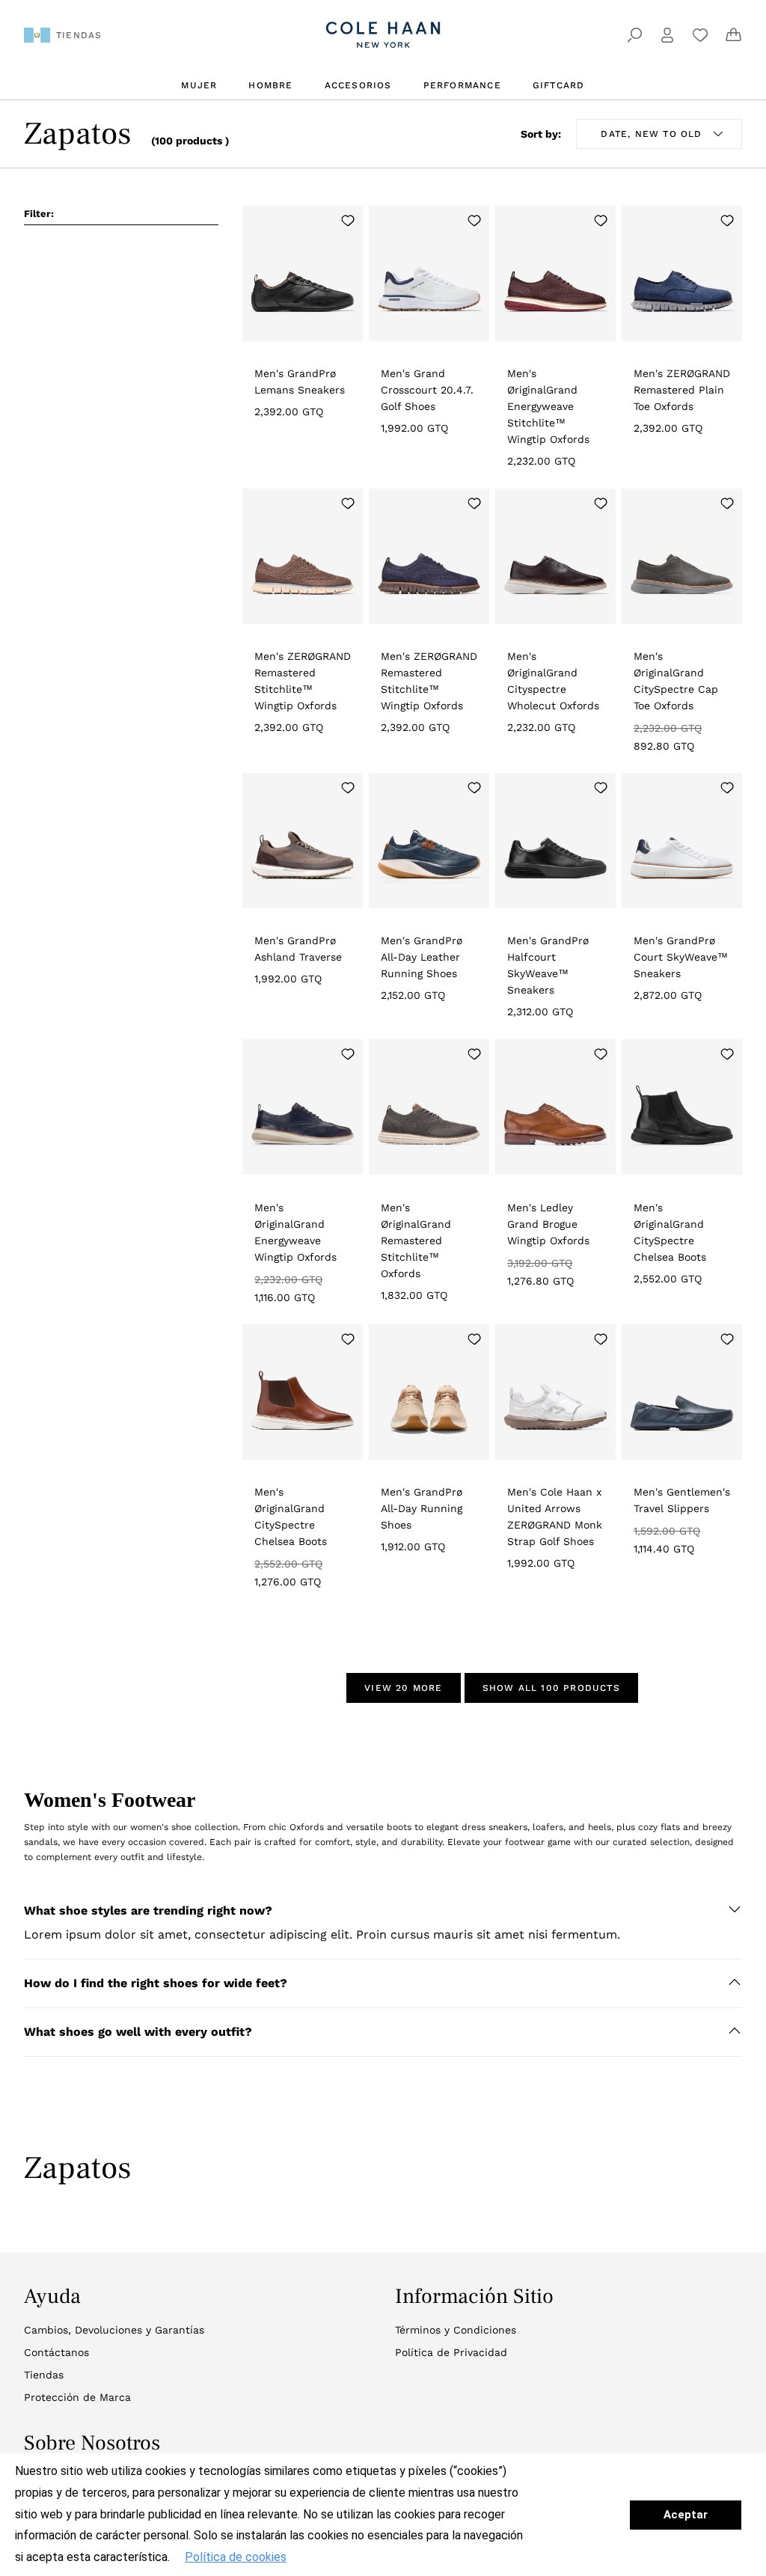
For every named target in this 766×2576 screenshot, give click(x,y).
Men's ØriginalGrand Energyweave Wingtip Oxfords (295, 1232)
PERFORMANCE (462, 85)
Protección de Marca (77, 2397)
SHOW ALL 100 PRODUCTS (551, 1688)
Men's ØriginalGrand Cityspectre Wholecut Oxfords (553, 681)
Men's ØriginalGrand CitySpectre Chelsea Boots (670, 1232)
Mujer (199, 85)
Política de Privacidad (451, 2352)
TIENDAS (79, 35)
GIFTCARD (559, 85)
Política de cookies (236, 2557)
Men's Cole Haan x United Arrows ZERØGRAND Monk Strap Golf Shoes (555, 1517)
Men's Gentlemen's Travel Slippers (682, 1500)
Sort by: (541, 134)
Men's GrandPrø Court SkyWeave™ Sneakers (681, 957)
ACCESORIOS (358, 85)
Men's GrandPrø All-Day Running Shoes (422, 1508)
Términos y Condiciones (456, 2330)
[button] (383, 1911)
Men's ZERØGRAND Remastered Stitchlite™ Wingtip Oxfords (303, 681)
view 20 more (403, 1688)
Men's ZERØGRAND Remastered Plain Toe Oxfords (682, 390)
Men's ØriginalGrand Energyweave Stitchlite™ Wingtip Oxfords (548, 406)
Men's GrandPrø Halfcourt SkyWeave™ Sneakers (548, 965)
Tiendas (44, 2375)
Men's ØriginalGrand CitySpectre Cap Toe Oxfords (676, 681)
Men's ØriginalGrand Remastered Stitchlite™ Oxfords (416, 1240)
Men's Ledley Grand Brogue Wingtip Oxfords (548, 1224)
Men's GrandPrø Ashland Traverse (298, 949)
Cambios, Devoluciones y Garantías (114, 2330)
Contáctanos (56, 2352)
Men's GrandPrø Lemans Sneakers (300, 382)
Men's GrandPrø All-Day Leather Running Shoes (422, 957)
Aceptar (686, 2515)
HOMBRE (270, 85)
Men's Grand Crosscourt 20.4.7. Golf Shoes (427, 390)
